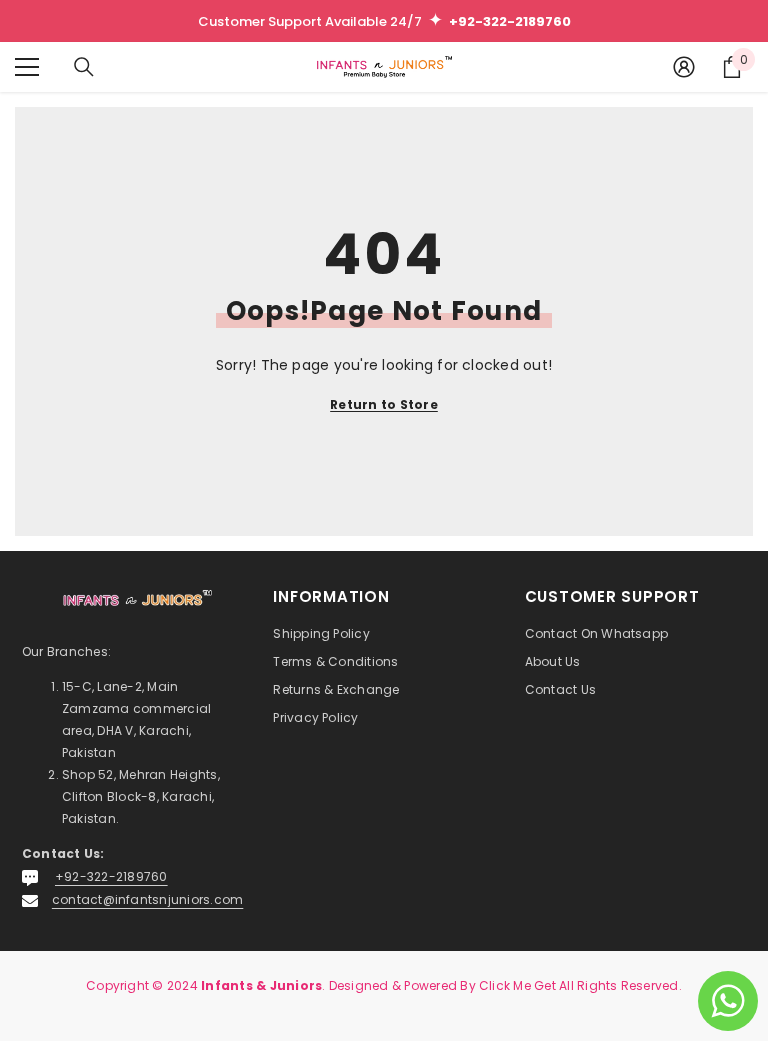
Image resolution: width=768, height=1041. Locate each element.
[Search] (84, 67)
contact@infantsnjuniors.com (147, 899)
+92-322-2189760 (111, 876)
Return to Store (384, 404)
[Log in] (684, 67)
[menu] (27, 67)
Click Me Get (517, 985)
